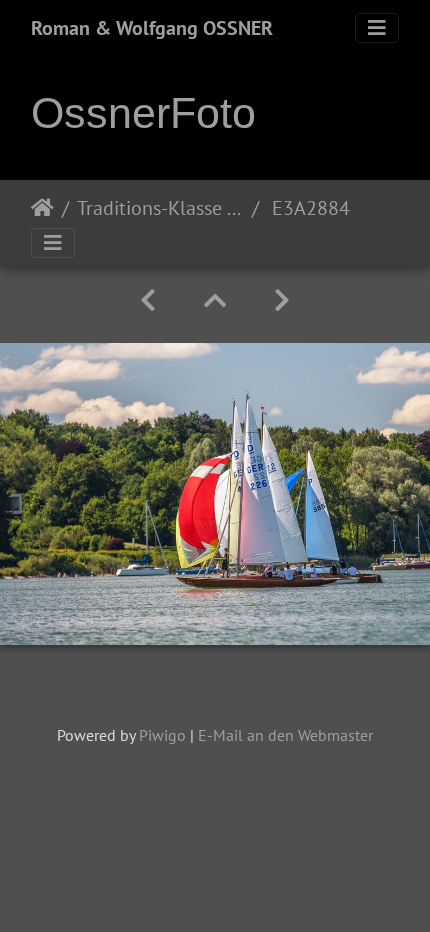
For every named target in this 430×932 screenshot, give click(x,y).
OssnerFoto (143, 113)
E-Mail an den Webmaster (285, 735)
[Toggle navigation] (377, 28)
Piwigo (162, 735)
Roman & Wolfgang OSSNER (152, 28)
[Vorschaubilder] (215, 300)
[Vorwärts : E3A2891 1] (282, 300)
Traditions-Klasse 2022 (160, 208)
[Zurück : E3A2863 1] (148, 300)
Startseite (42, 208)
